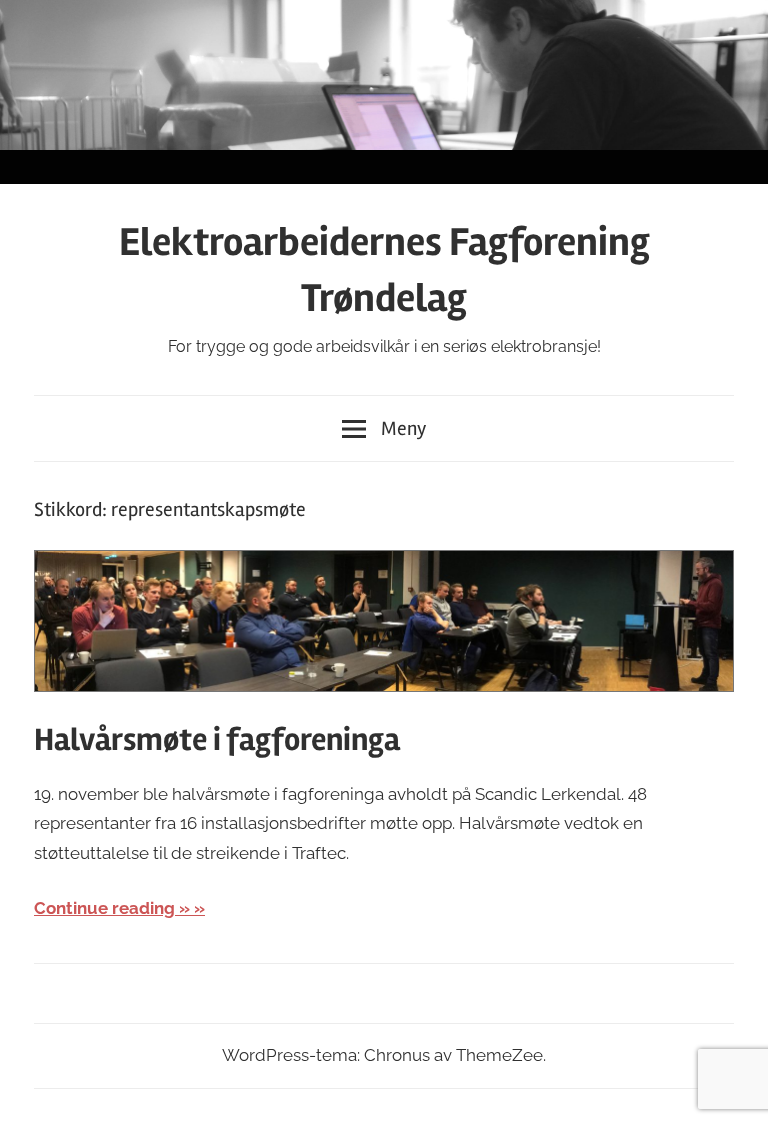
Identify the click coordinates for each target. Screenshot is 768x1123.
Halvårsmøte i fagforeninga (217, 739)
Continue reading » (112, 908)
